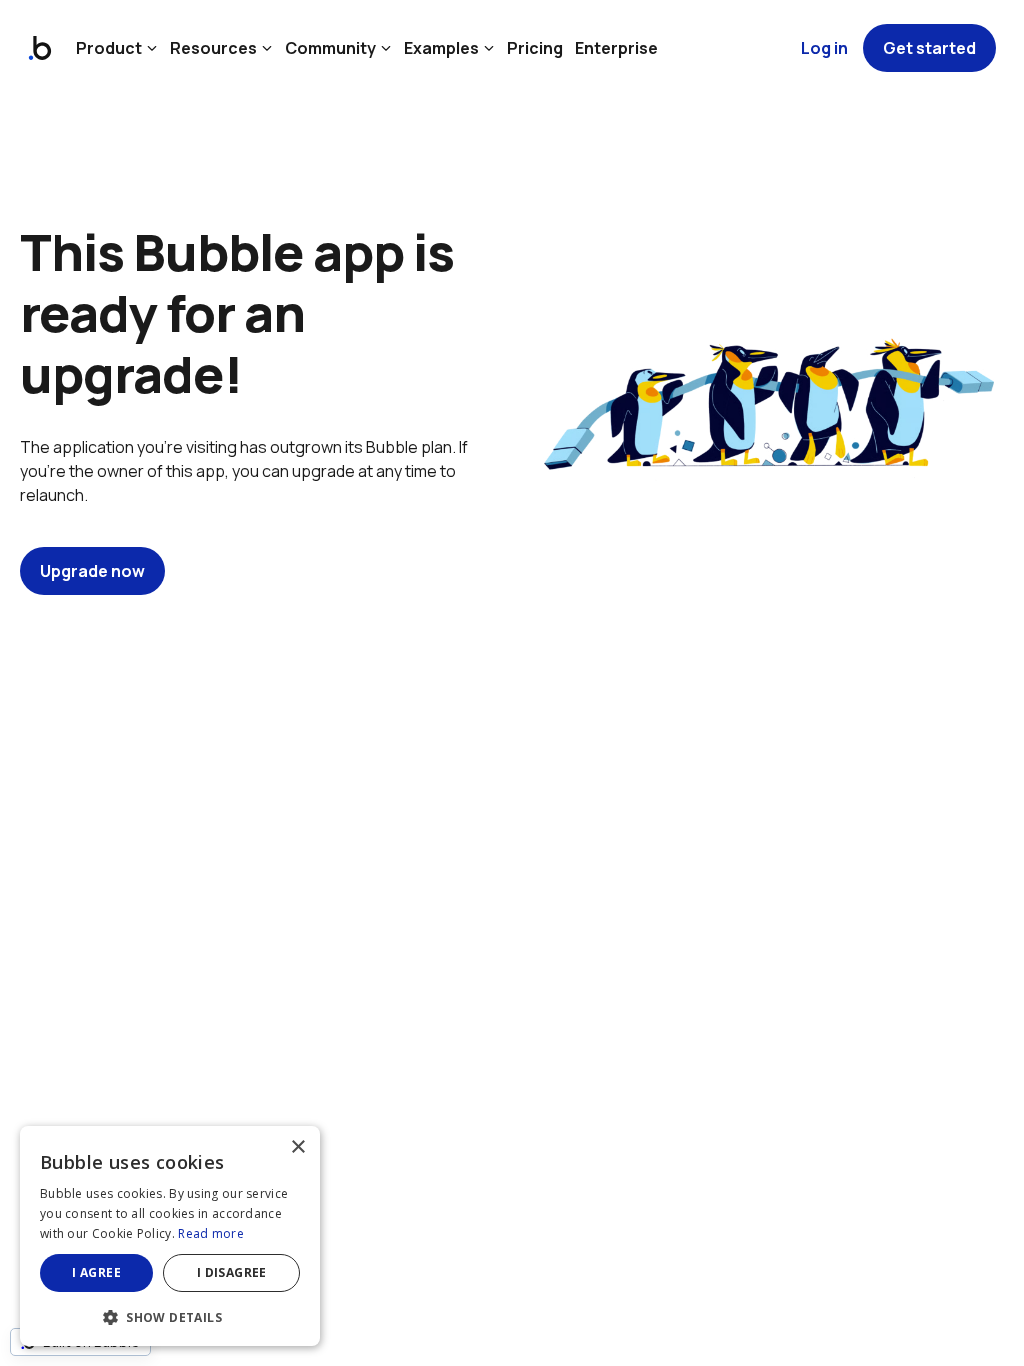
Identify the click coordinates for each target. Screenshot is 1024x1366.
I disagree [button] (232, 1272)
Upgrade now (92, 571)
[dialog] (170, 1236)
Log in (824, 48)
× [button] (297, 1147)
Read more (211, 1233)
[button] (170, 1315)
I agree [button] (96, 1272)
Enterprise (616, 48)
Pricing (535, 48)
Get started (929, 48)
